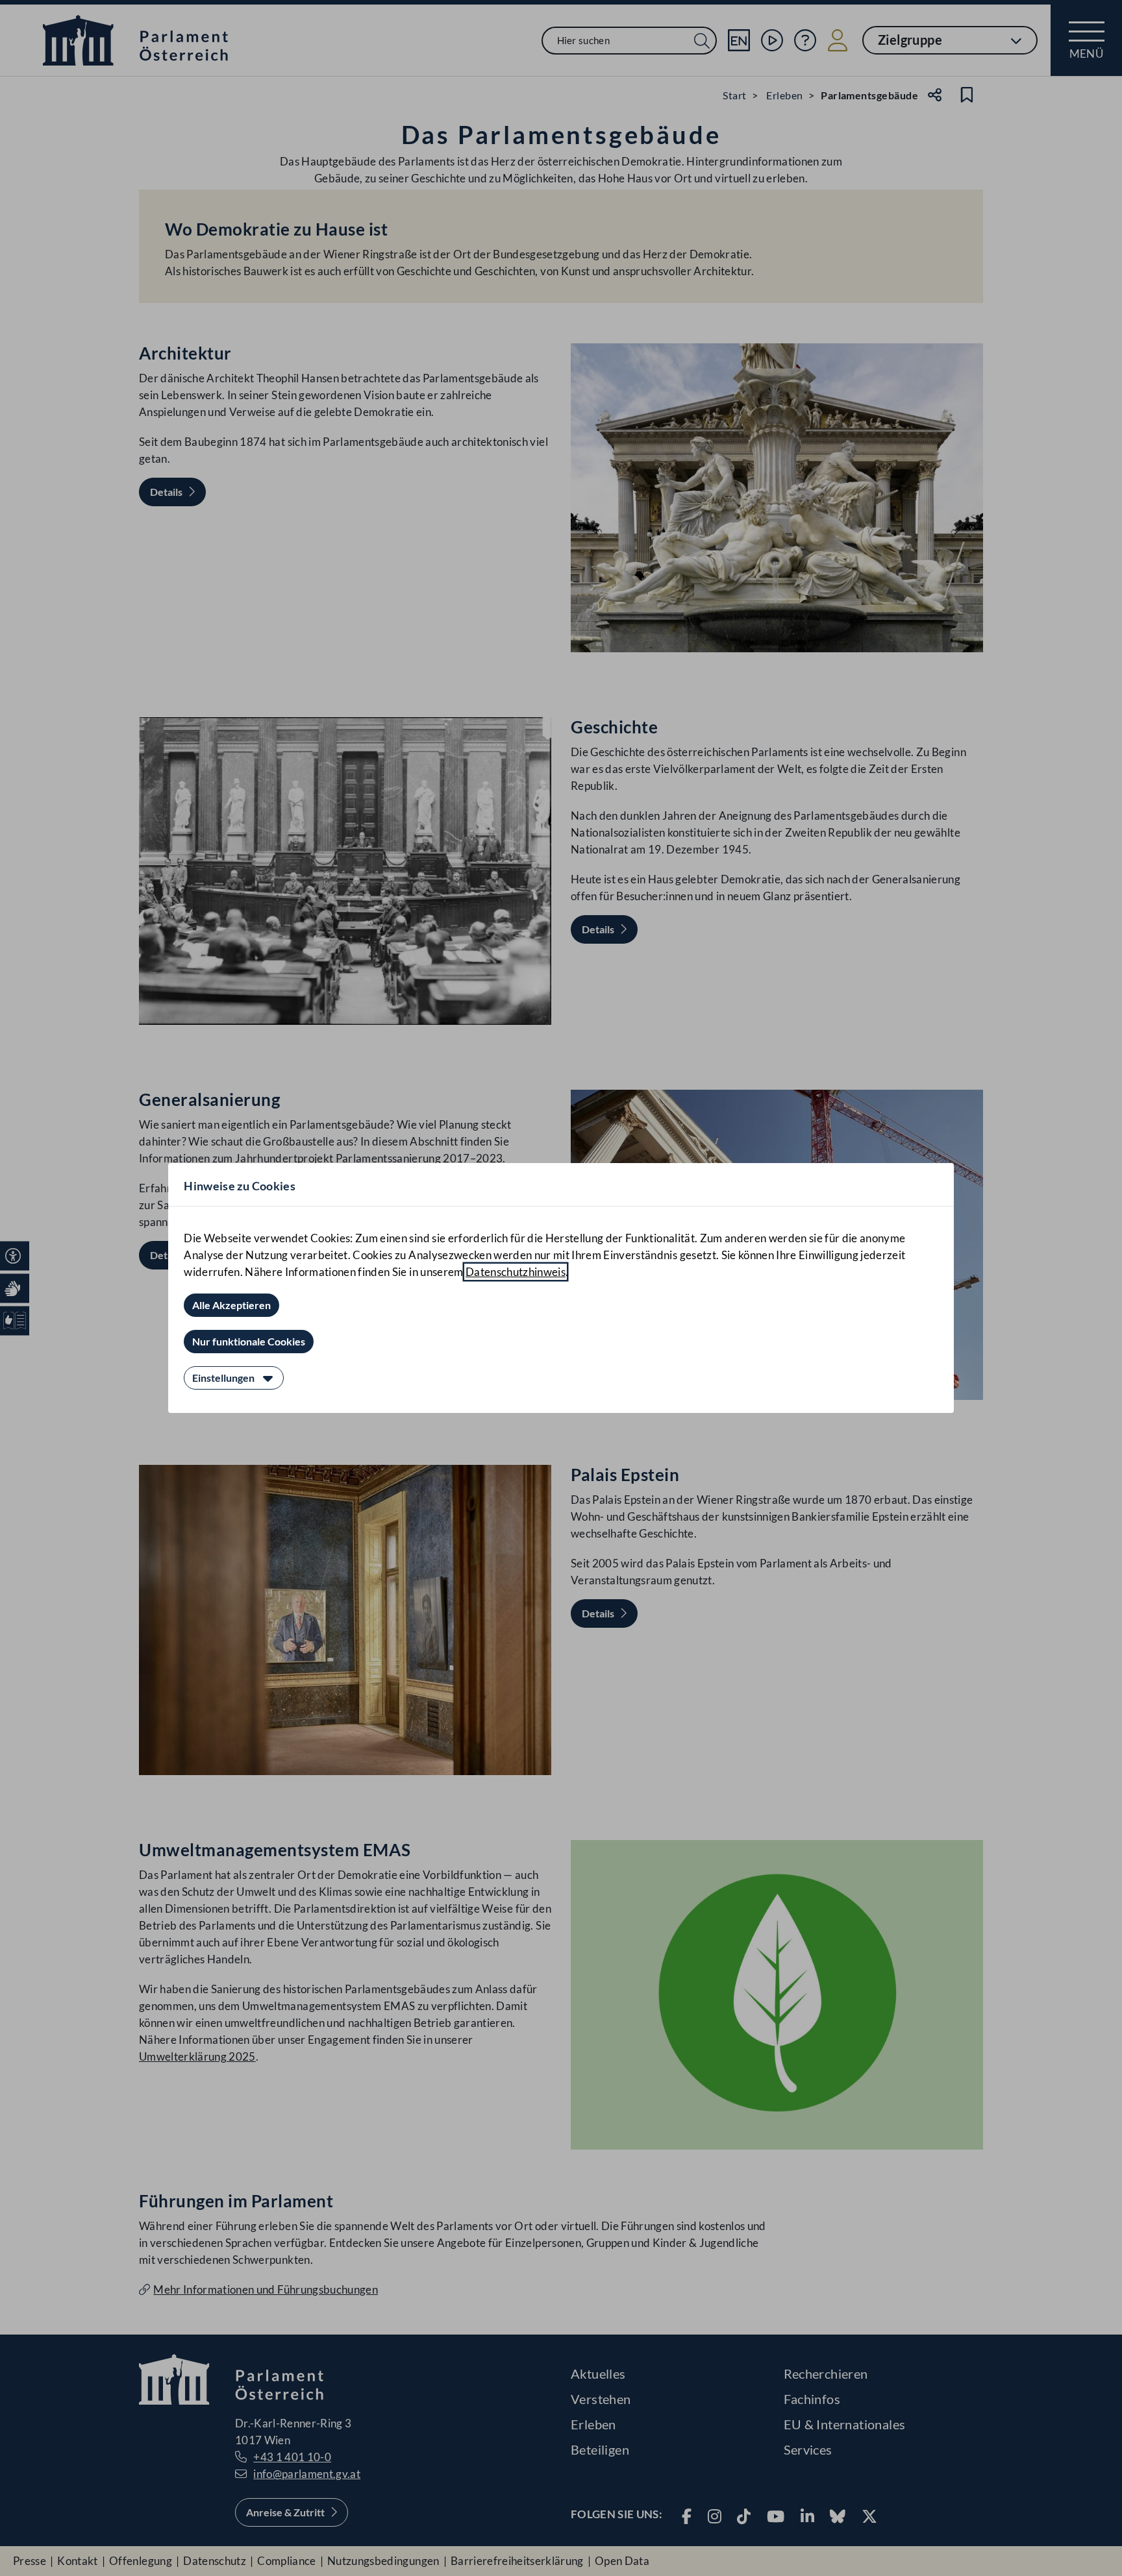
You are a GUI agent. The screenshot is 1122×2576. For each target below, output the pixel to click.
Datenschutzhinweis (516, 1272)
